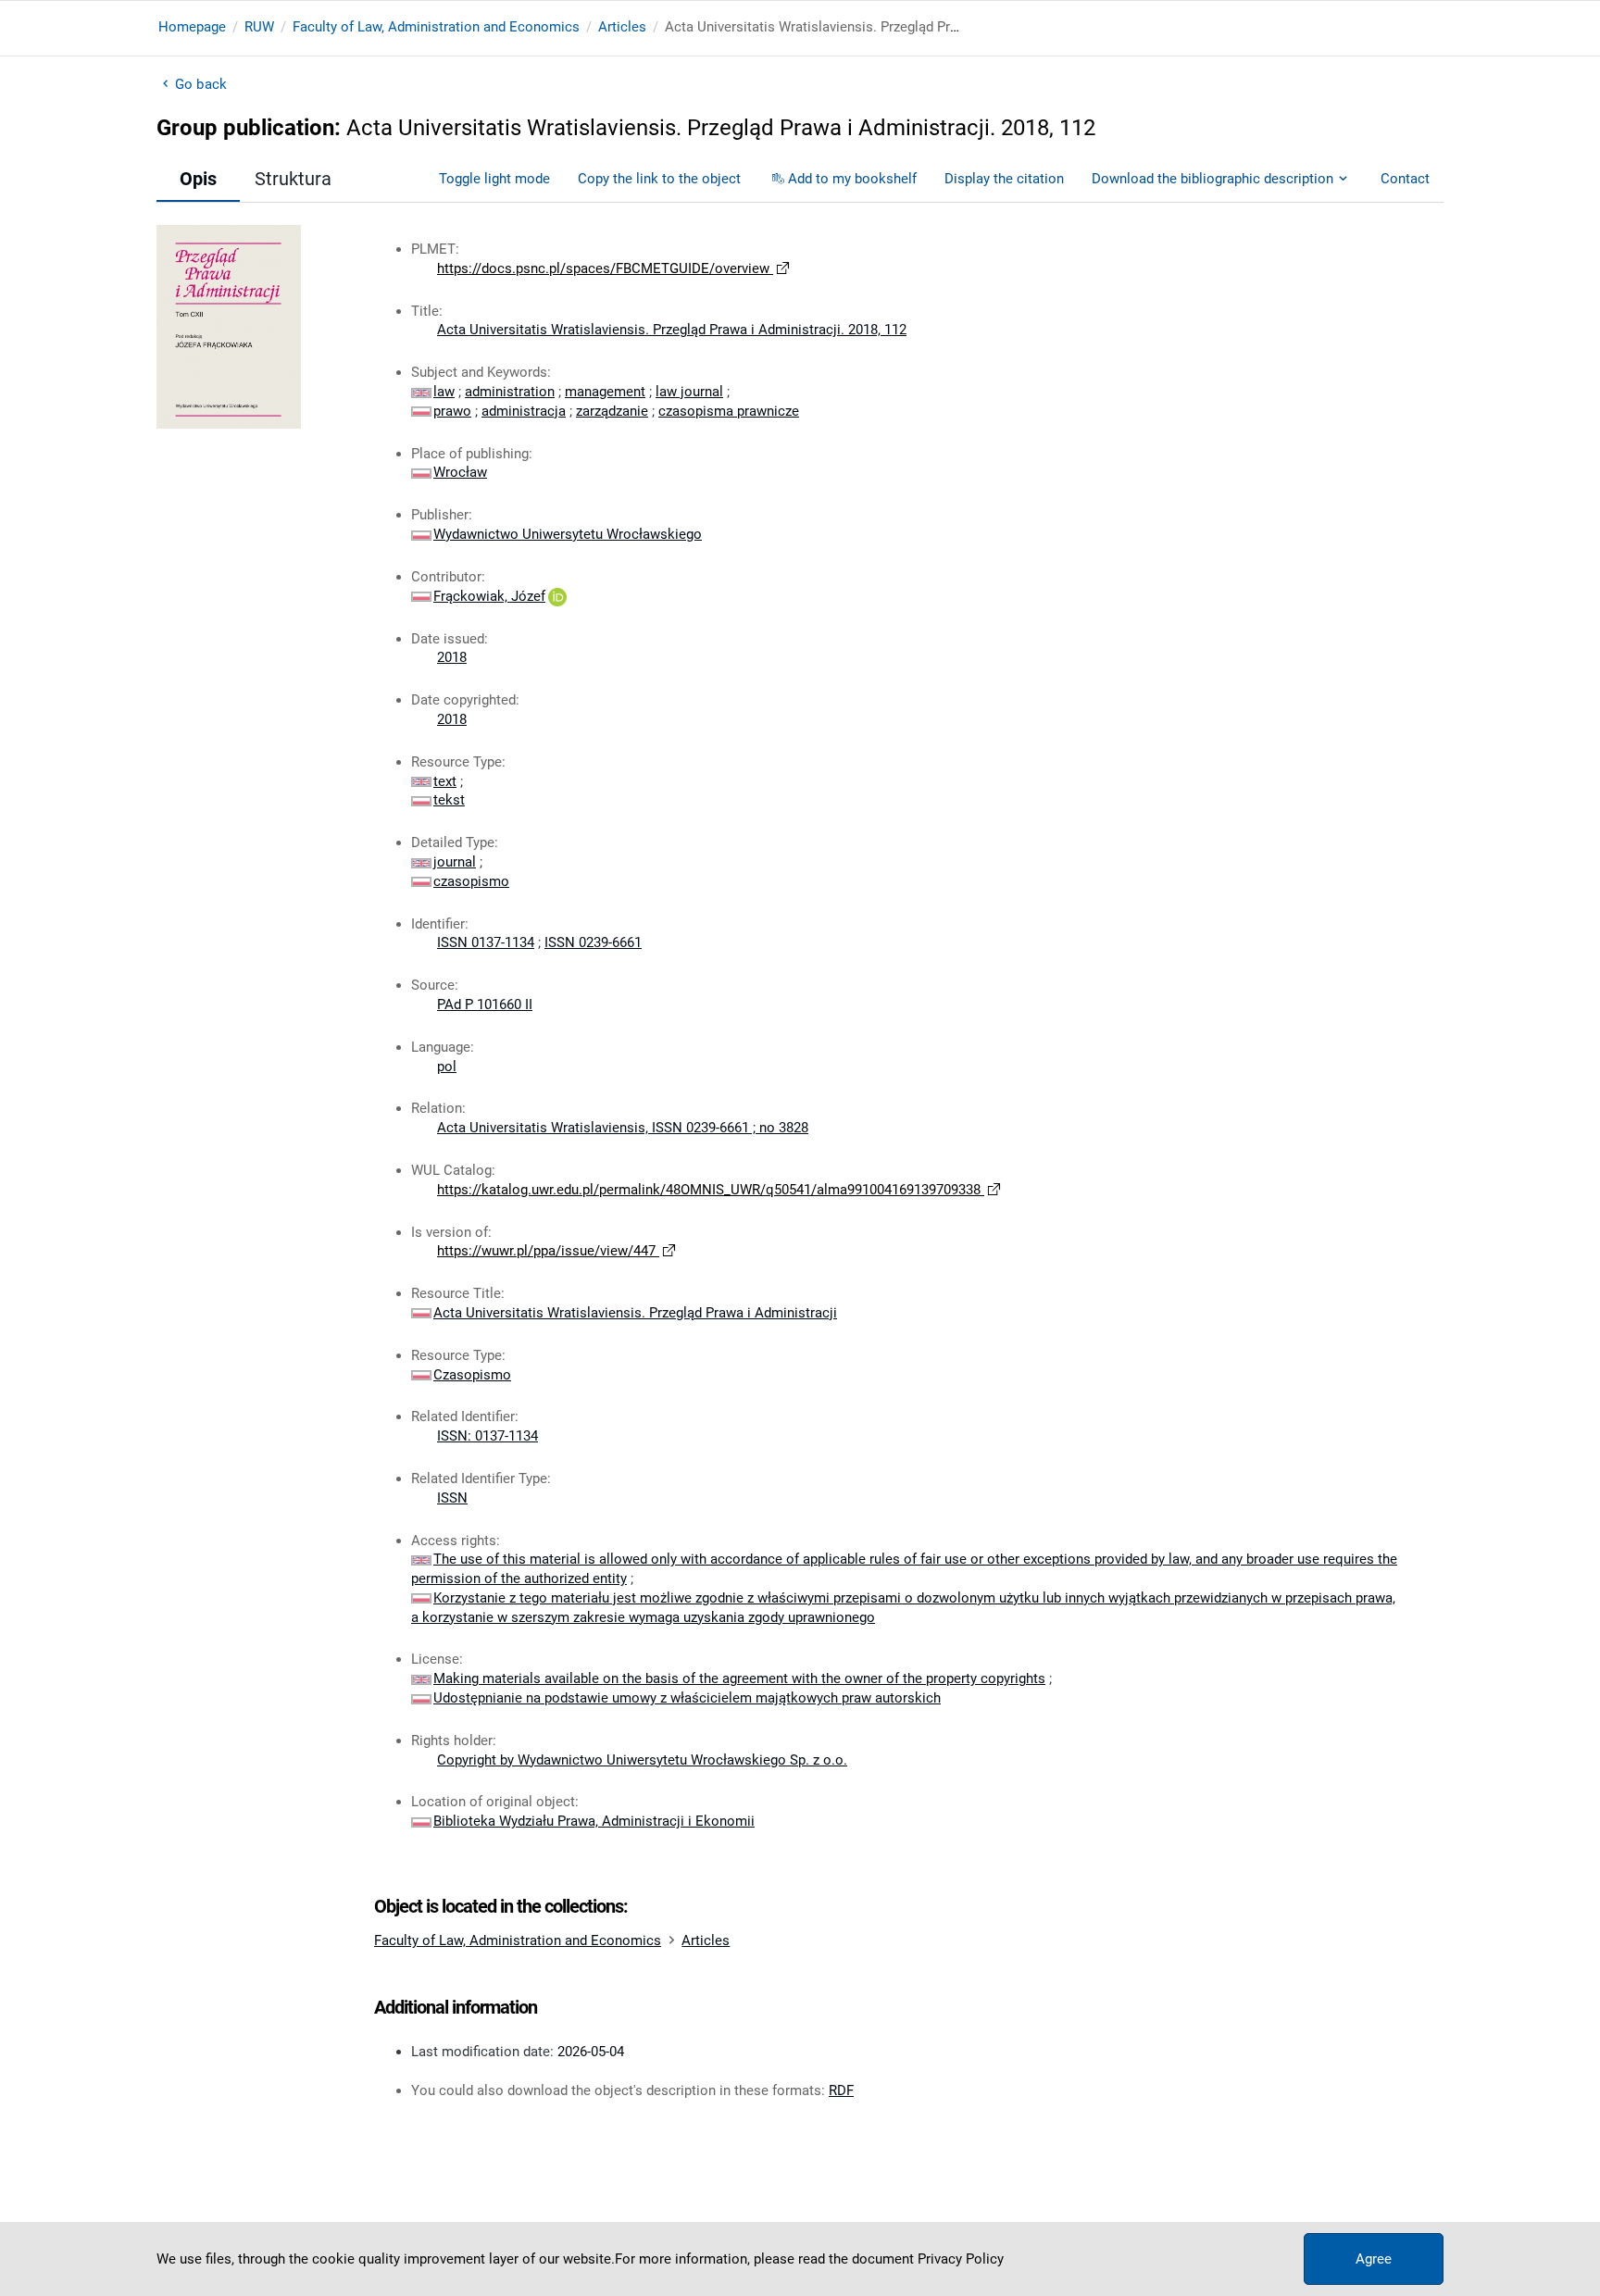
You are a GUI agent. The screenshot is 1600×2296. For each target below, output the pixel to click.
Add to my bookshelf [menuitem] (852, 179)
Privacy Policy (961, 2259)
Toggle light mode (494, 179)
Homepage (192, 27)
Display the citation (1004, 179)
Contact (1405, 179)
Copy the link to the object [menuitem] (659, 179)
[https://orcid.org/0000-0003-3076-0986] (557, 596)
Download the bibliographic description (1212, 179)
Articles (622, 27)
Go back (201, 84)
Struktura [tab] (293, 179)
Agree (1374, 2259)
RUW (259, 27)
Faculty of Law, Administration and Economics (436, 27)
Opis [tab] (198, 179)
